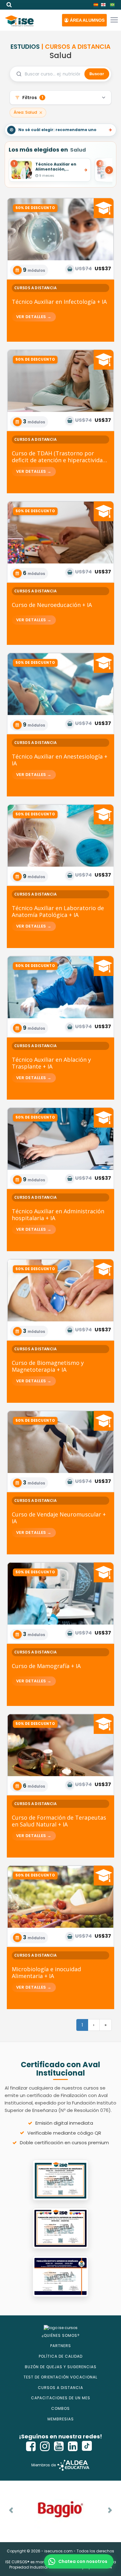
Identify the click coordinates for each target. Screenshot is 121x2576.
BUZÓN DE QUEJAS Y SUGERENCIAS (61, 2367)
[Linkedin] (73, 2446)
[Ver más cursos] (105, 170)
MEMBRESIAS (61, 2419)
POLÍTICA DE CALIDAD (61, 2356)
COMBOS (60, 2408)
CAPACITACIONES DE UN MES (61, 2398)
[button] (84, 20)
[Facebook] (31, 2446)
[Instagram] (45, 2446)
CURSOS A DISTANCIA (60, 2388)
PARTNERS (61, 2346)
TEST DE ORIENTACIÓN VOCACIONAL (60, 2377)
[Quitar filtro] (41, 113)
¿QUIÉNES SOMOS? (61, 2335)
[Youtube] (59, 2446)
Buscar (97, 74)
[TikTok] (87, 2446)
